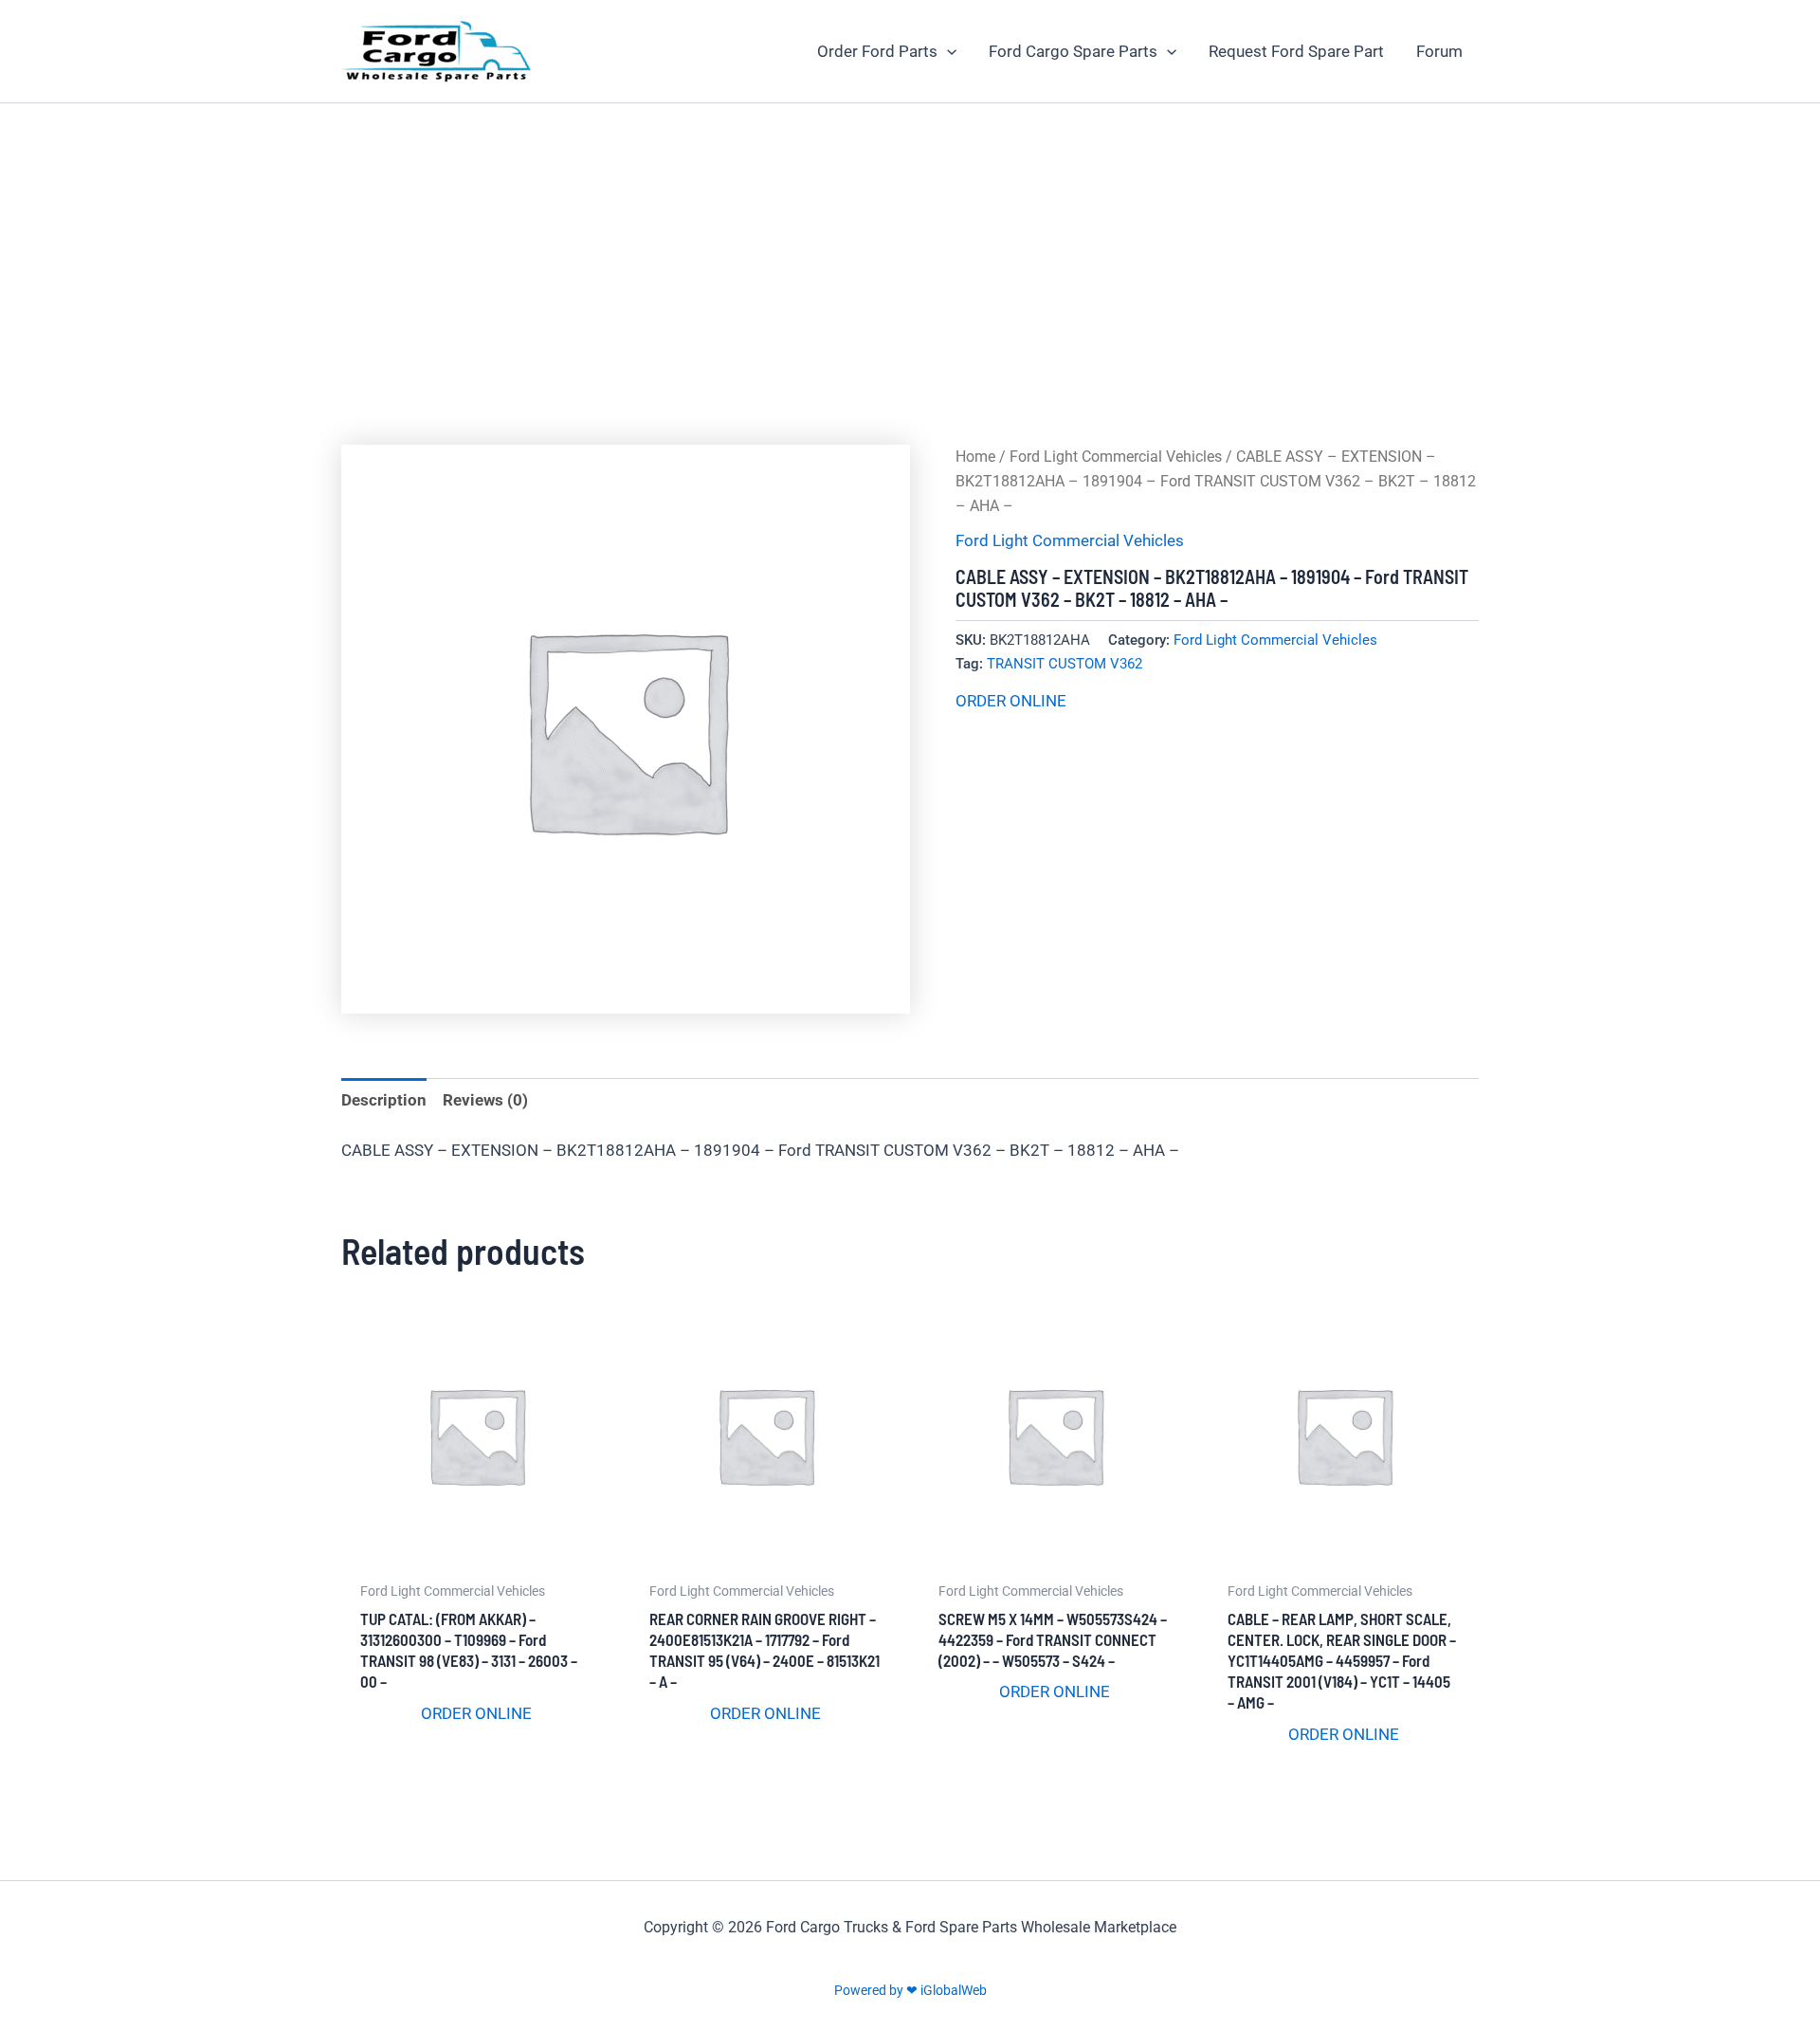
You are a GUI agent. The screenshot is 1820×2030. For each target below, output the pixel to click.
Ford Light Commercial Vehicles (1116, 457)
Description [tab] (384, 1100)
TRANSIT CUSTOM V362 (1065, 664)
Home (975, 457)
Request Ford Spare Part (1296, 51)
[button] (947, 51)
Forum (1439, 51)
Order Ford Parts (877, 51)
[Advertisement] (910, 246)
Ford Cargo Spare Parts (1073, 51)
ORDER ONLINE (1011, 701)
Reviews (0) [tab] (485, 1100)
